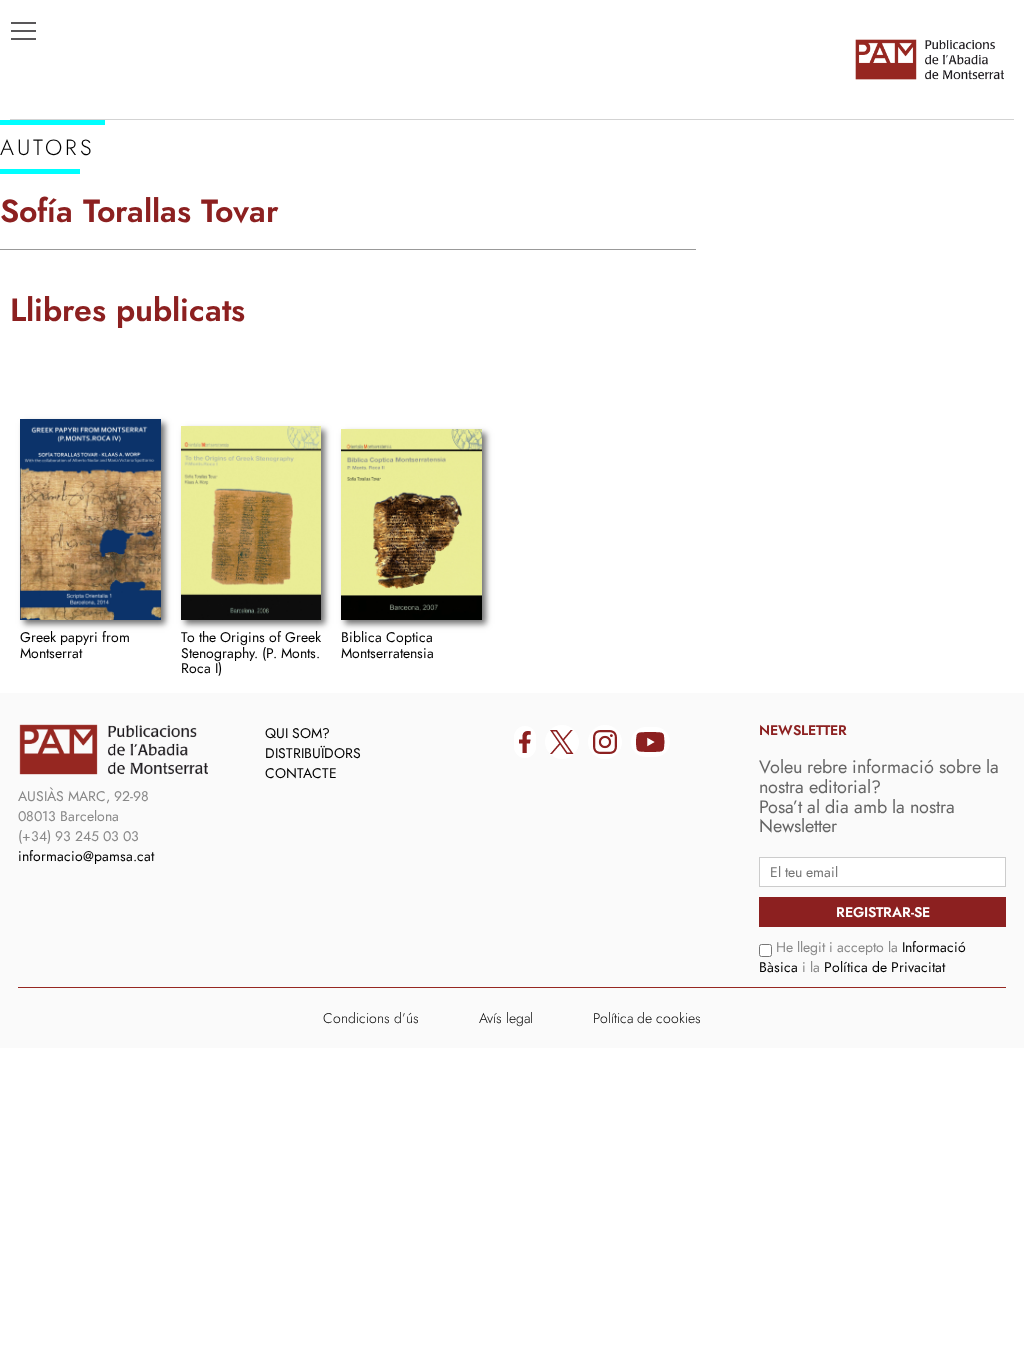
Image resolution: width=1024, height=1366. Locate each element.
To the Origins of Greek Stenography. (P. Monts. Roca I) (251, 652)
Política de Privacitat (884, 967)
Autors (51, 241)
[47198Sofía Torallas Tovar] (411, 525)
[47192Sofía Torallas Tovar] (90, 520)
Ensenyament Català (110, 271)
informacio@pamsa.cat (86, 856)
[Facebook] (525, 742)
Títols (46, 211)
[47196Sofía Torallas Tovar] (251, 523)
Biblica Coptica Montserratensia (387, 644)
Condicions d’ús (371, 1018)
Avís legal (506, 1018)
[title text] (929, 59)
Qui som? (297, 733)
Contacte (301, 773)
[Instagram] (605, 742)
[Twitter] (562, 742)
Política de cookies (647, 1018)
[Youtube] (650, 742)
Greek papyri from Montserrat (75, 644)
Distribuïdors (313, 753)
